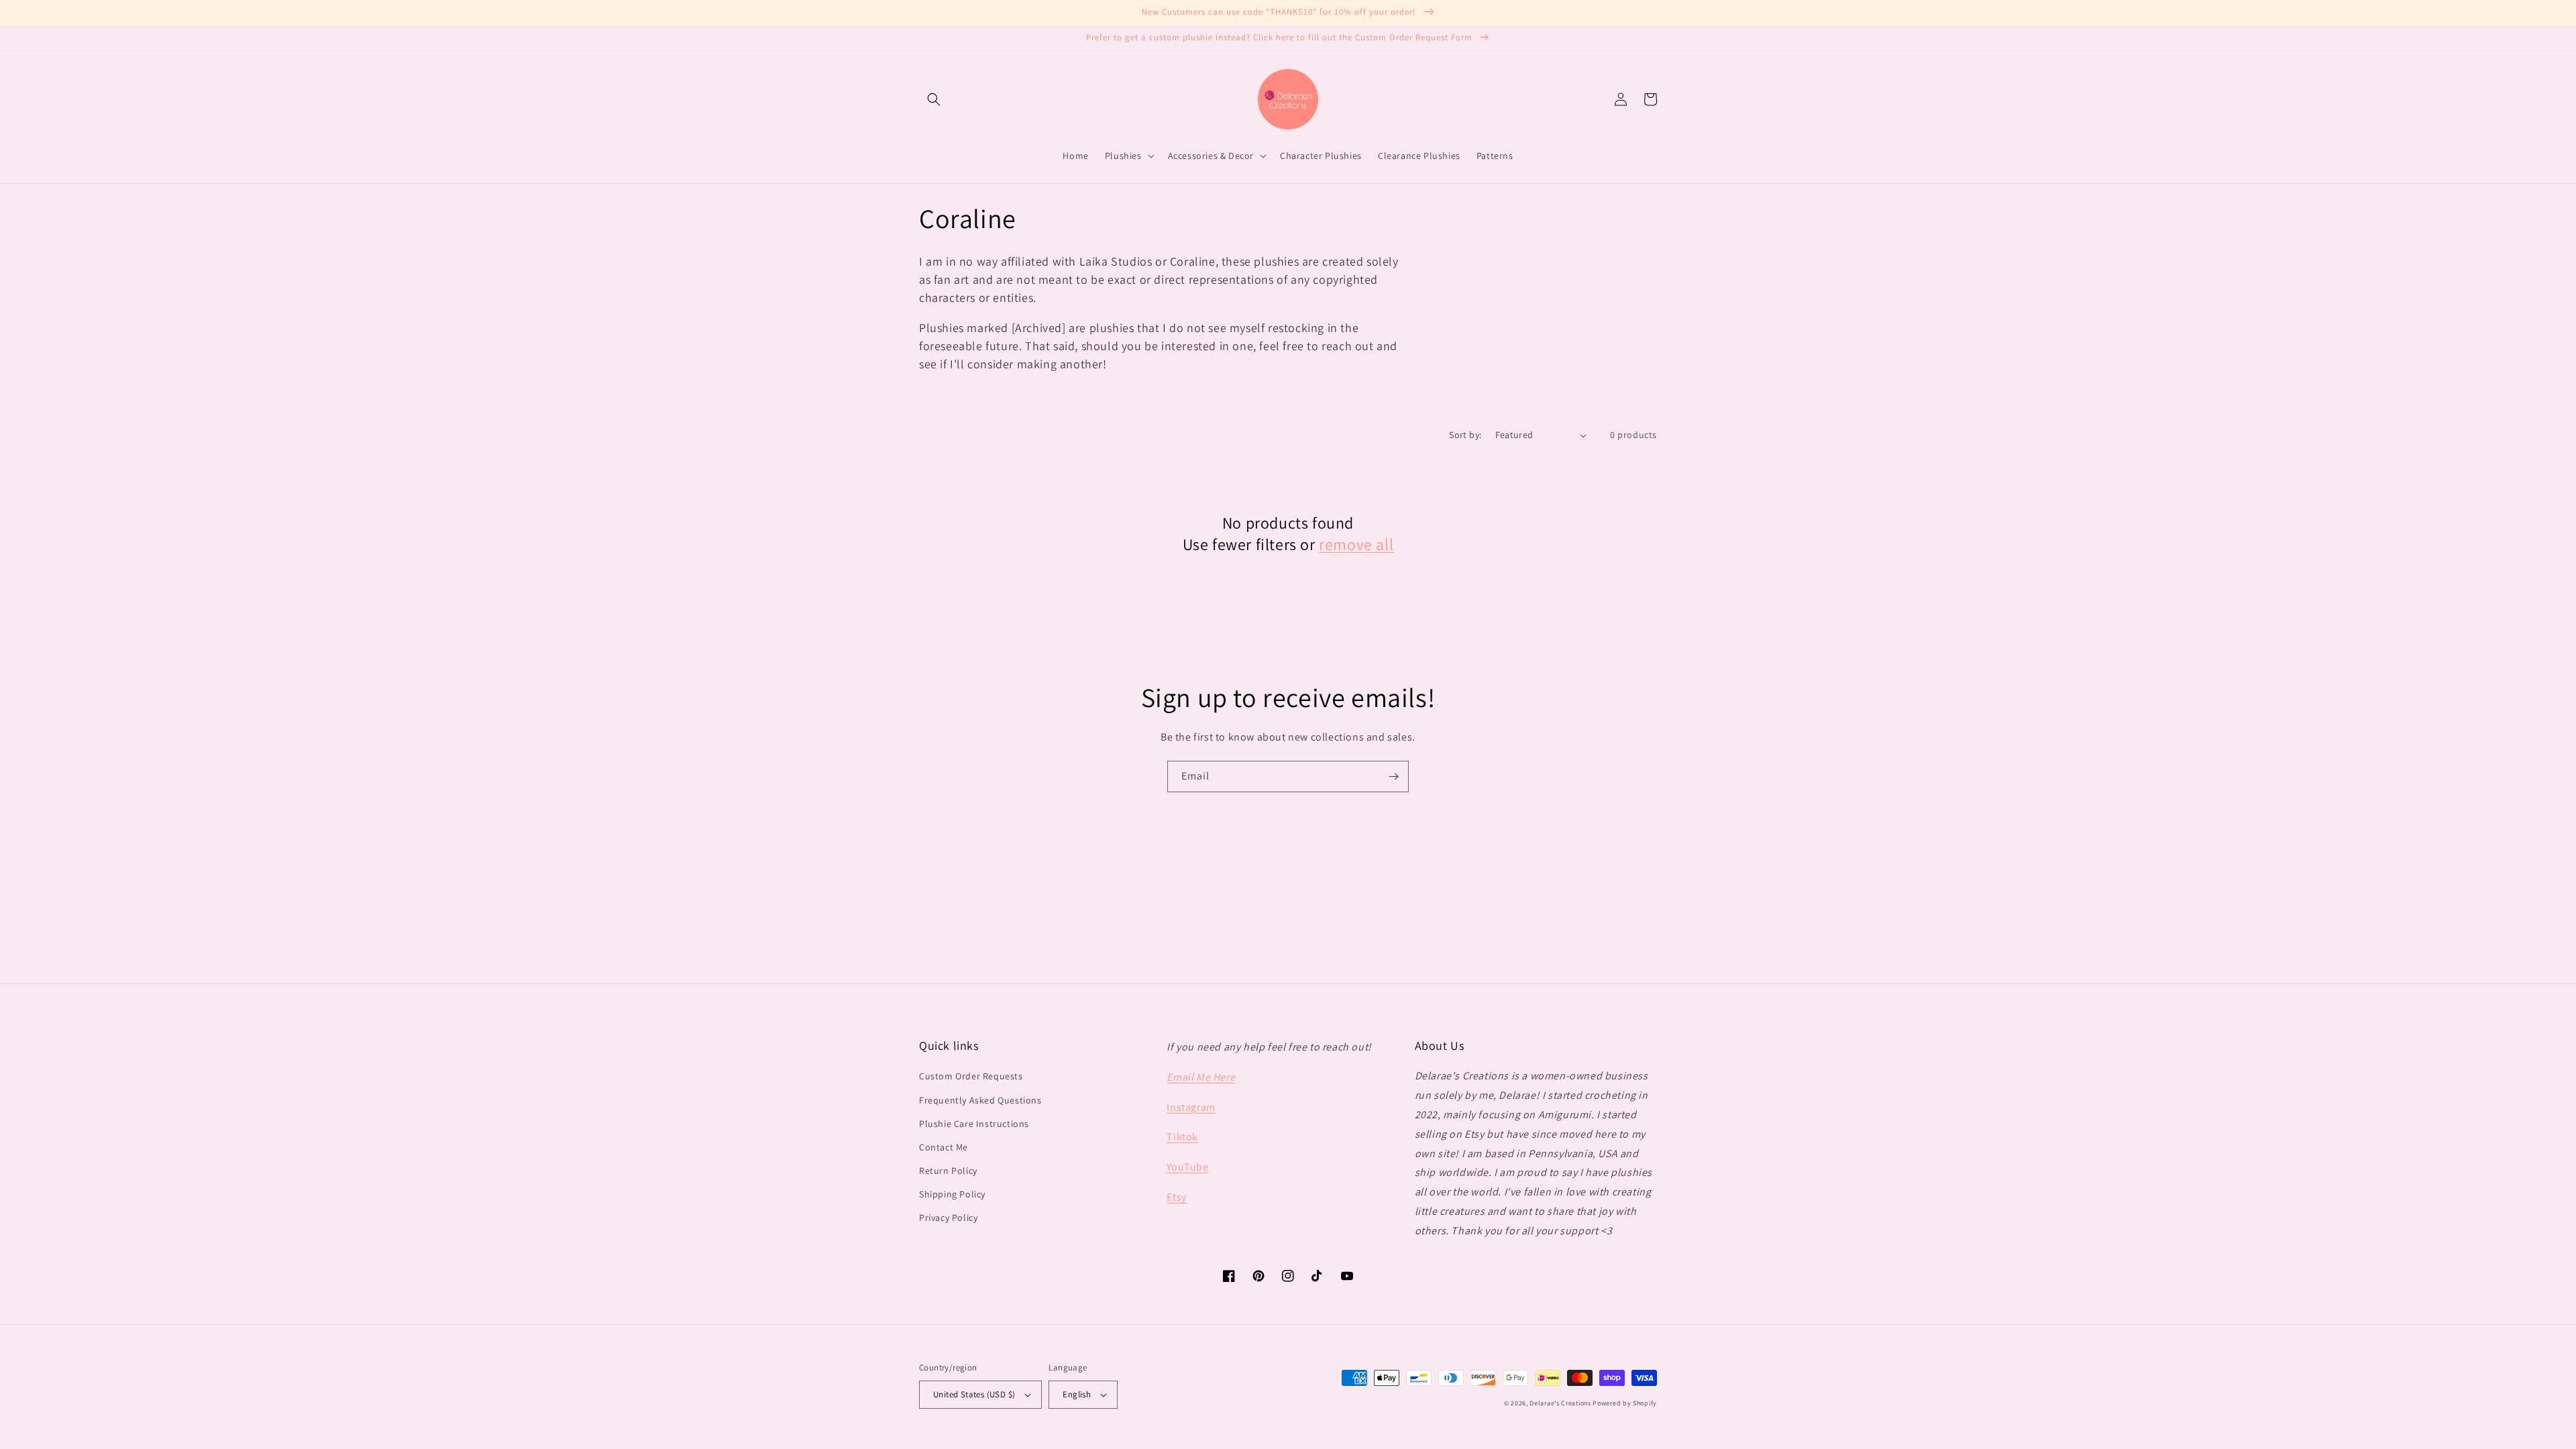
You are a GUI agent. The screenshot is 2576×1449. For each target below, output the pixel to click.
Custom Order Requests (971, 1076)
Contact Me (944, 1147)
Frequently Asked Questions (980, 1100)
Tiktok (1182, 1137)
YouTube (1187, 1167)
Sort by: (1465, 435)
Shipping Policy (952, 1194)
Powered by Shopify (1625, 1403)
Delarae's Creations (1560, 1403)
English (1077, 1394)
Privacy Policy (948, 1218)
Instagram (1191, 1107)
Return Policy (948, 1171)
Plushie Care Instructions (974, 1124)
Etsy (1176, 1197)
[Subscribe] (1393, 776)
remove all (1356, 544)
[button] (934, 99)
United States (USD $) (974, 1394)
